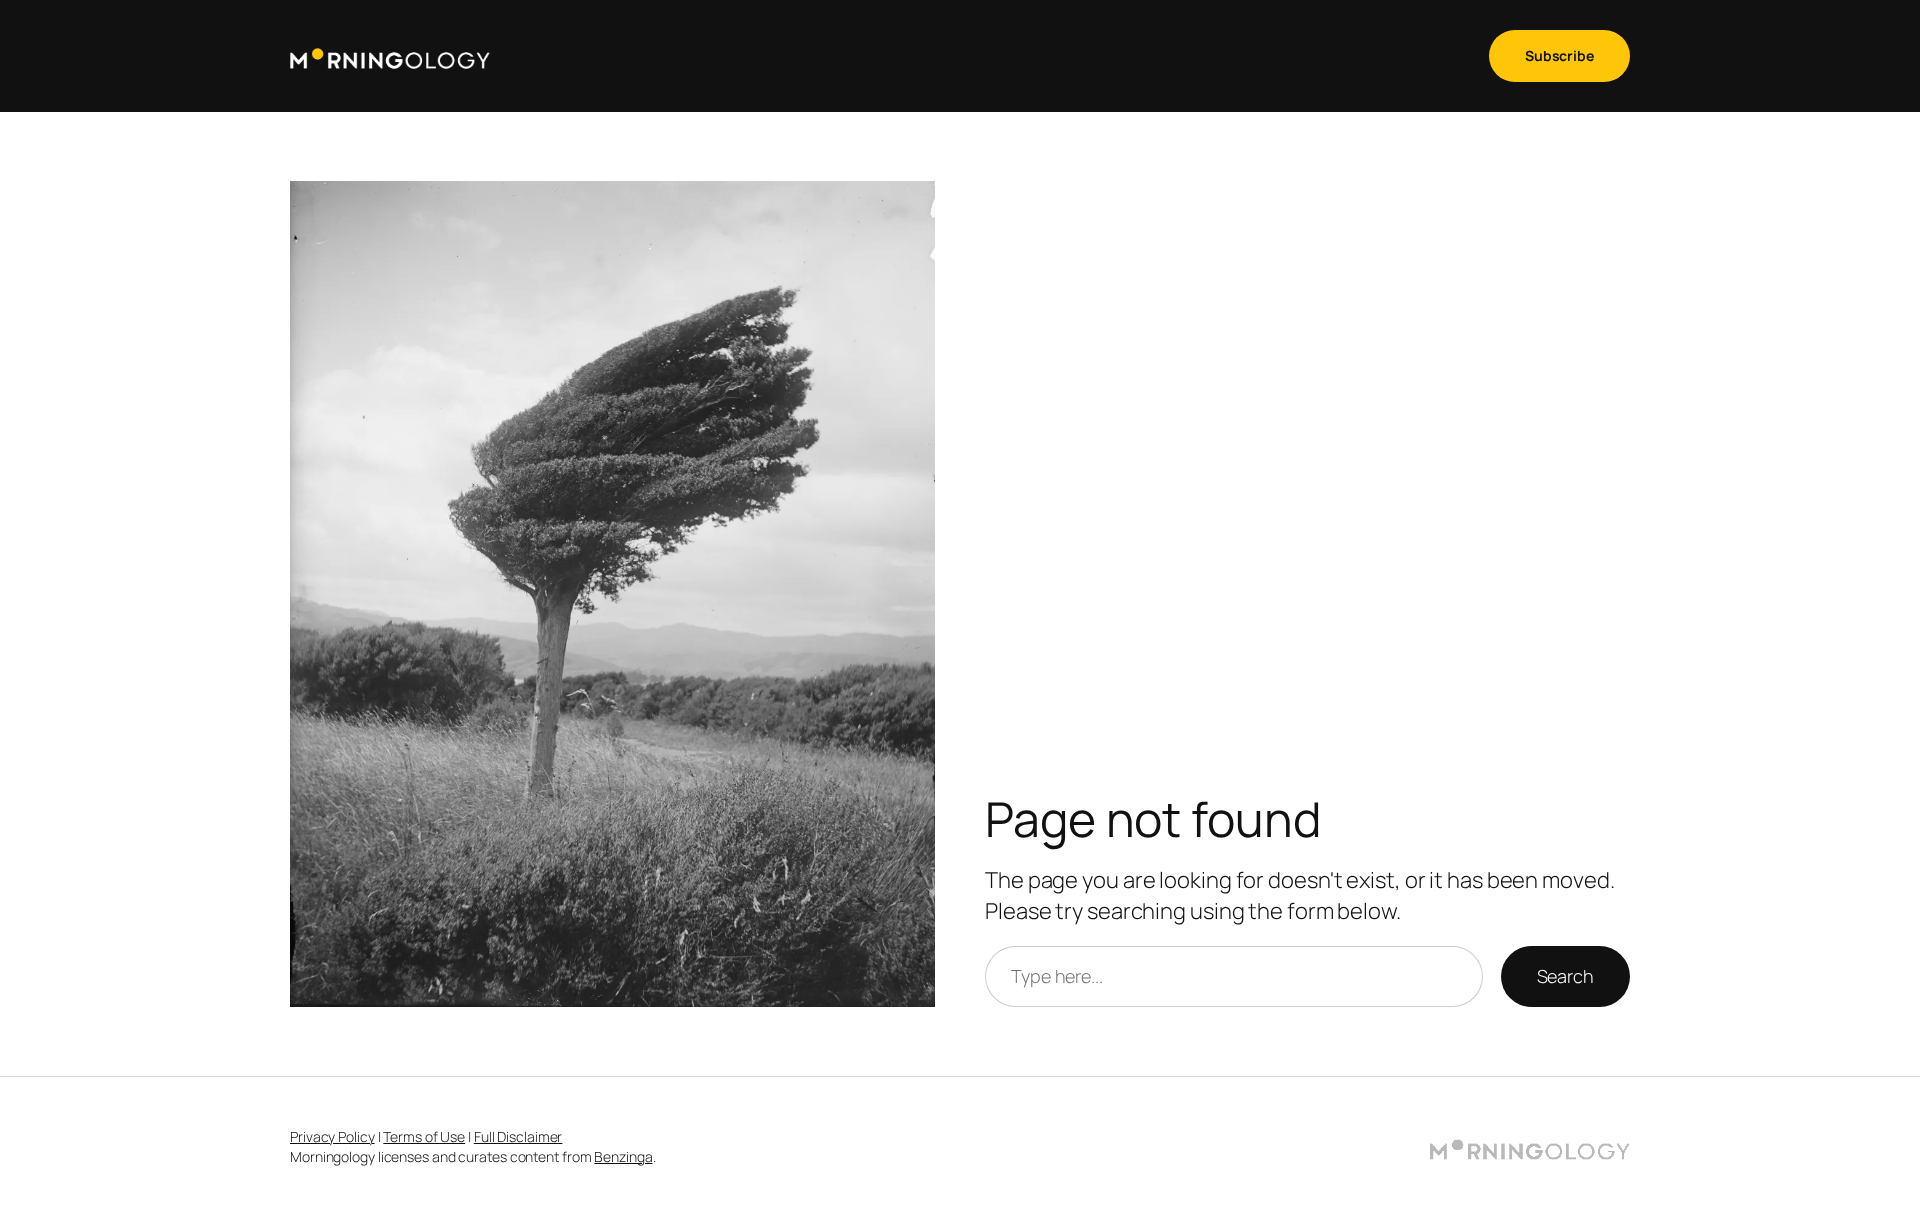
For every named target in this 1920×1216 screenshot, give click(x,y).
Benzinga (623, 1156)
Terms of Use (424, 1136)
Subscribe (1559, 55)
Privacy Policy (332, 1136)
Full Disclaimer (518, 1136)
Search (1565, 976)
